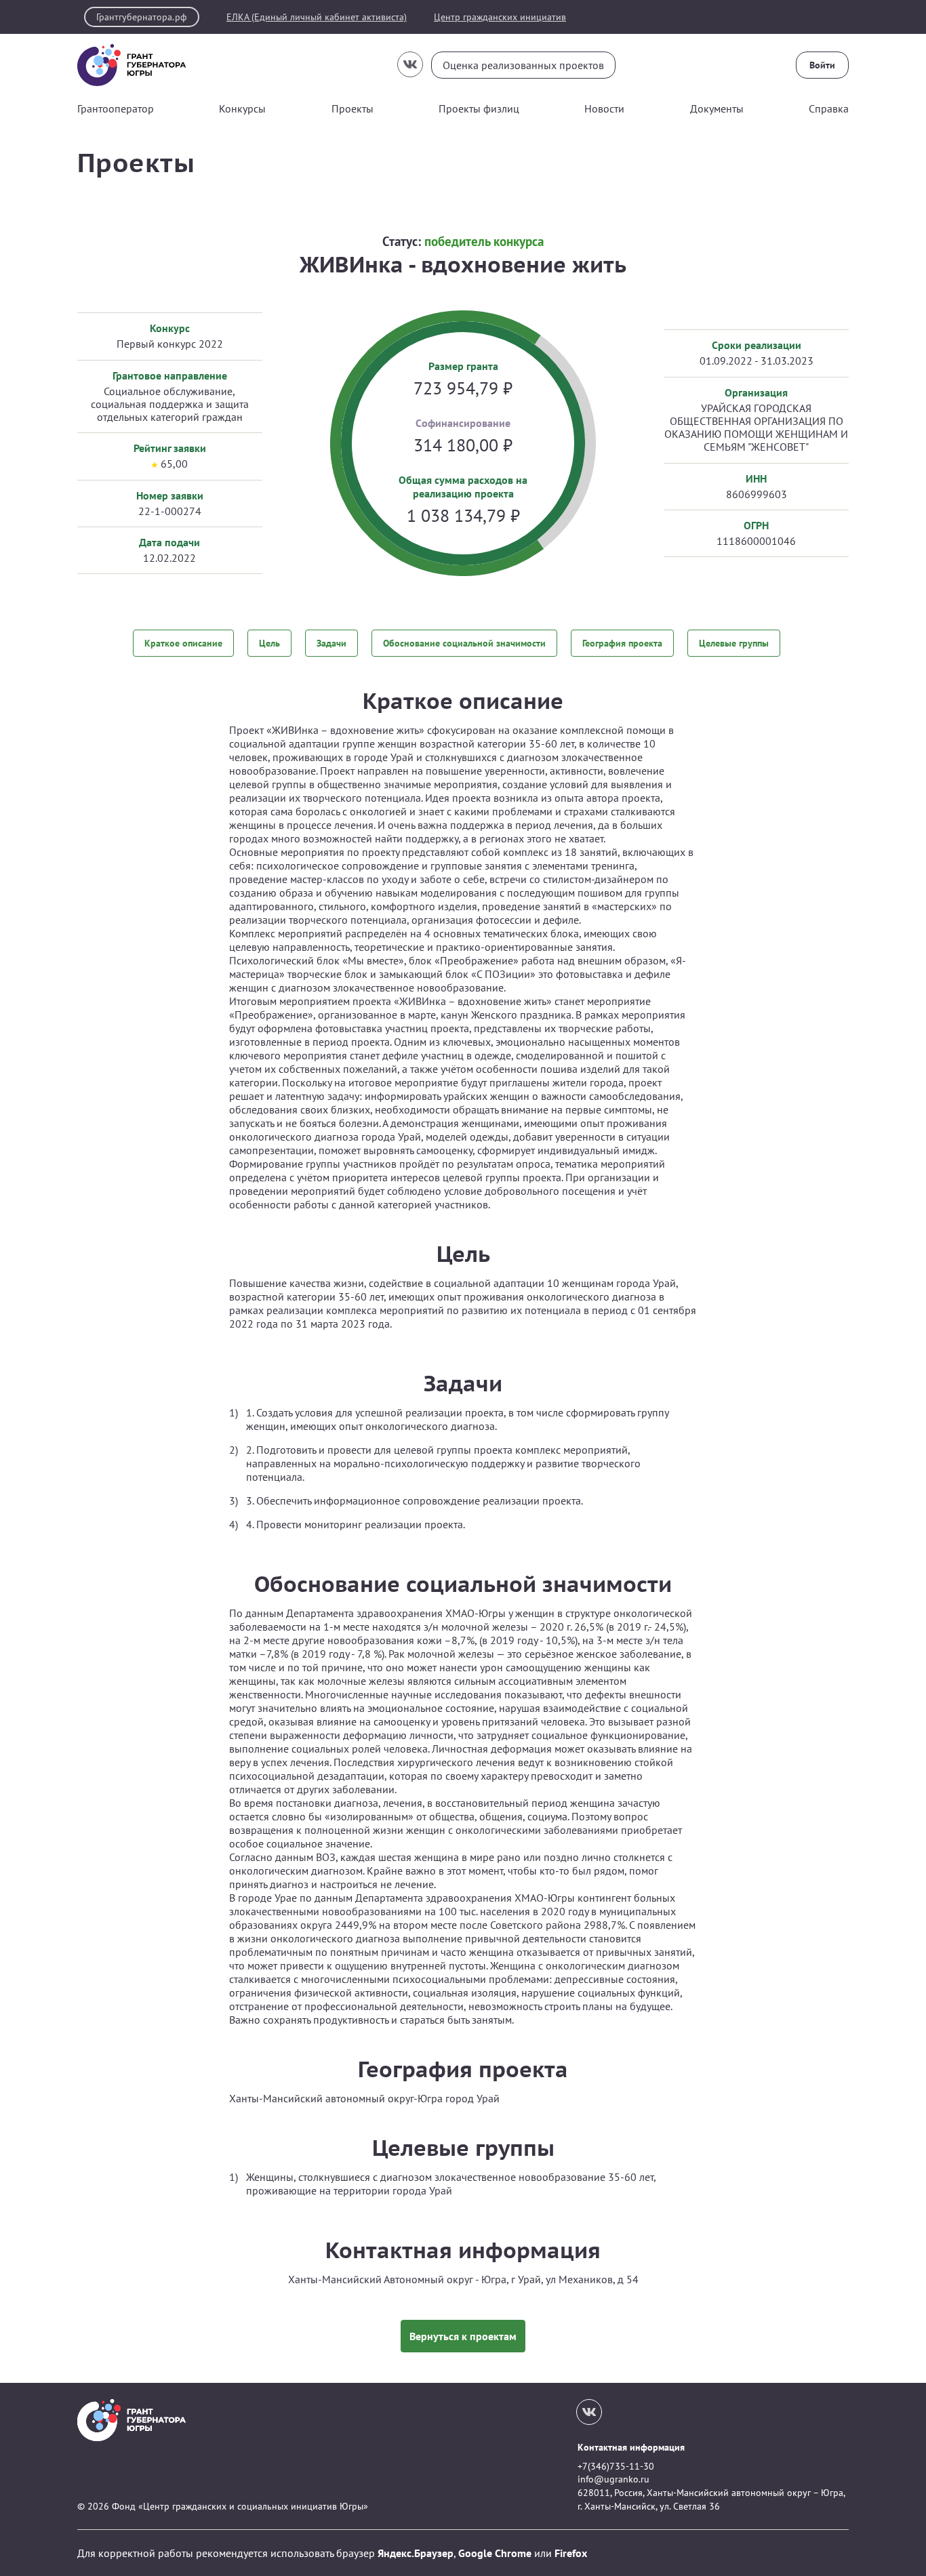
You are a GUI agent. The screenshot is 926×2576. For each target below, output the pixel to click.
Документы (717, 108)
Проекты (353, 108)
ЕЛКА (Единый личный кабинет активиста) (317, 17)
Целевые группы (734, 643)
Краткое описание (183, 643)
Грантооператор (116, 108)
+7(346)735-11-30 (616, 2466)
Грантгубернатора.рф (142, 17)
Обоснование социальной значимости (464, 643)
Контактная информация (631, 2447)
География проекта (622, 643)
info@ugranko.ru (613, 2479)
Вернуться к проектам (463, 2336)
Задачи (331, 643)
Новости (604, 108)
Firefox (571, 2553)
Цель (269, 643)
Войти (822, 65)
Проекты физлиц (479, 108)
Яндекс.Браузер (416, 2553)
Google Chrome (495, 2553)
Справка (829, 108)
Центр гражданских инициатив (500, 17)
